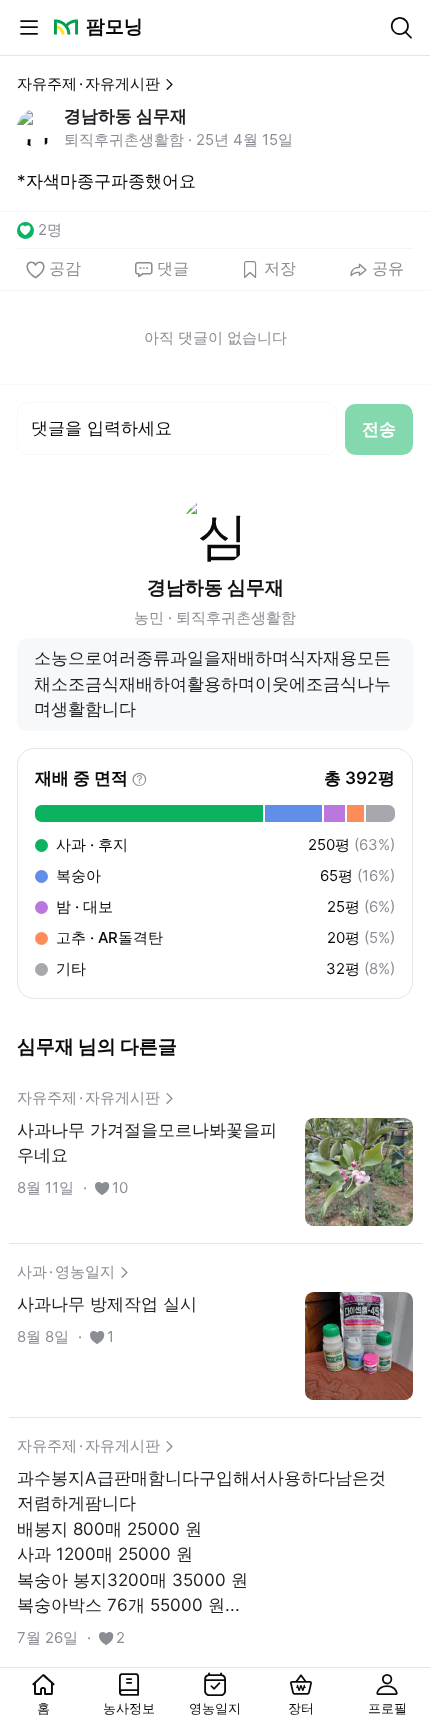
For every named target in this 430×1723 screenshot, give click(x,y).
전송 (379, 429)
